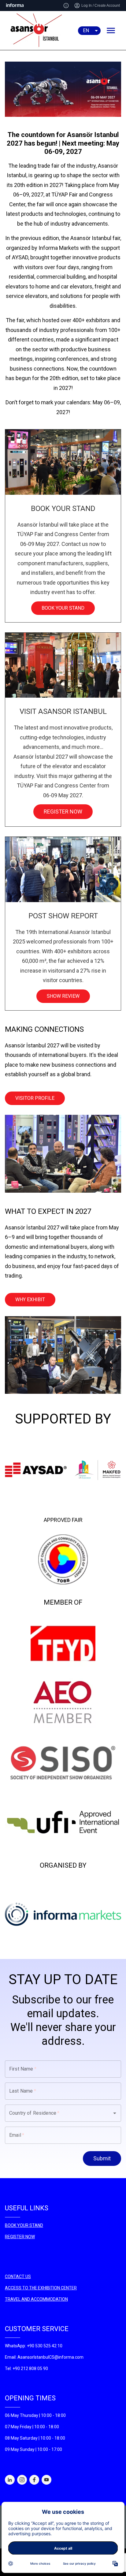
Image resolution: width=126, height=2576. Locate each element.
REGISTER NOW (63, 812)
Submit (102, 2158)
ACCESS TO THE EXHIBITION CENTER (41, 2288)
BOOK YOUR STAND (63, 608)
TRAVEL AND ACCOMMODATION (36, 2299)
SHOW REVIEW (63, 996)
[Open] (115, 2113)
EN (86, 30)
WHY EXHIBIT (30, 1299)
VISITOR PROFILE (35, 1098)
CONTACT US (18, 2277)
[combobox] (54, 2113)
